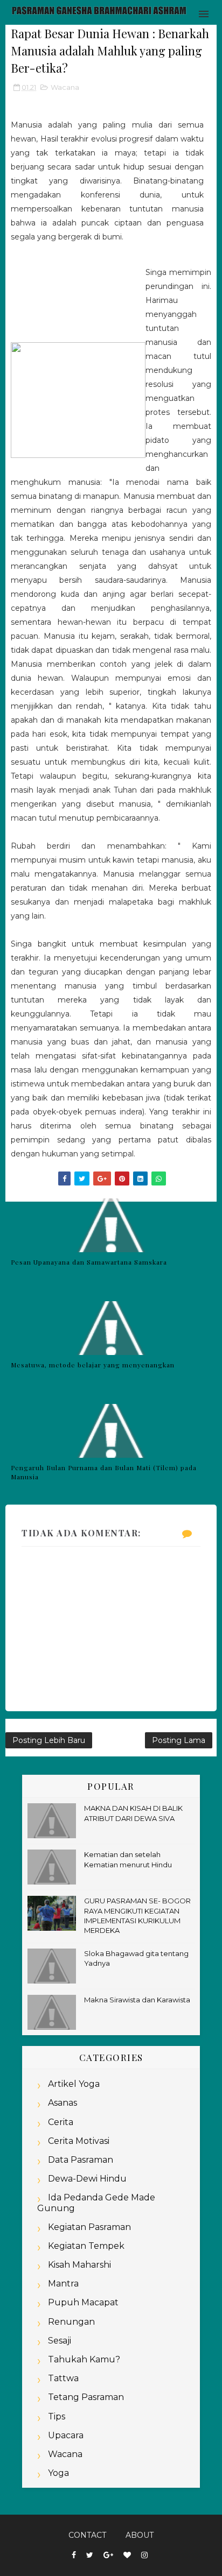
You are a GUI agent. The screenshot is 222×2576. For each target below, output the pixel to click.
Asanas (63, 2103)
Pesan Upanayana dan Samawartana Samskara (89, 1262)
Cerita (61, 2122)
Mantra (63, 2284)
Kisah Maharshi (79, 2265)
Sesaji (60, 2341)
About (140, 2535)
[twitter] (90, 2555)
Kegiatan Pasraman (89, 2227)
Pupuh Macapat (83, 2302)
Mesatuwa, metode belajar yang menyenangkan (93, 1365)
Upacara (66, 2435)
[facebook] (74, 2555)
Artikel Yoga (74, 2084)
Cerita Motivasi (79, 2141)
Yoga (58, 2473)
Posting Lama (179, 1740)
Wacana (65, 87)
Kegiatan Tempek (86, 2246)
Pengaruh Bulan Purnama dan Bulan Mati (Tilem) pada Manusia (104, 1472)
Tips (57, 2416)
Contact (87, 2535)
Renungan (71, 2322)
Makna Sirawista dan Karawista (137, 2000)
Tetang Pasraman (86, 2397)
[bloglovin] (127, 2555)
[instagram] (144, 2555)
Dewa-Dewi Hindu (87, 2179)
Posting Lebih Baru (49, 1740)
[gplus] (108, 2555)
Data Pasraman (81, 2160)
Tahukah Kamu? (84, 2359)
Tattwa (63, 2378)
